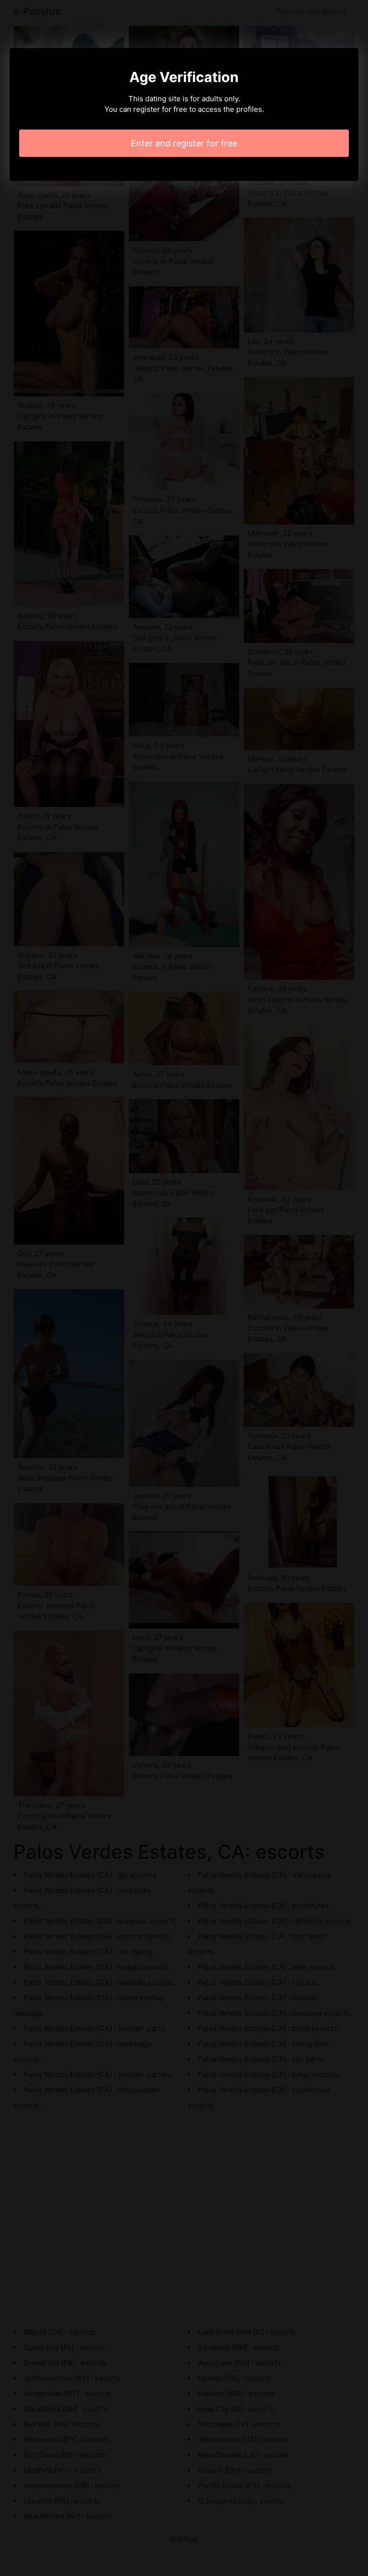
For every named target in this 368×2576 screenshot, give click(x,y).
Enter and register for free (184, 143)
